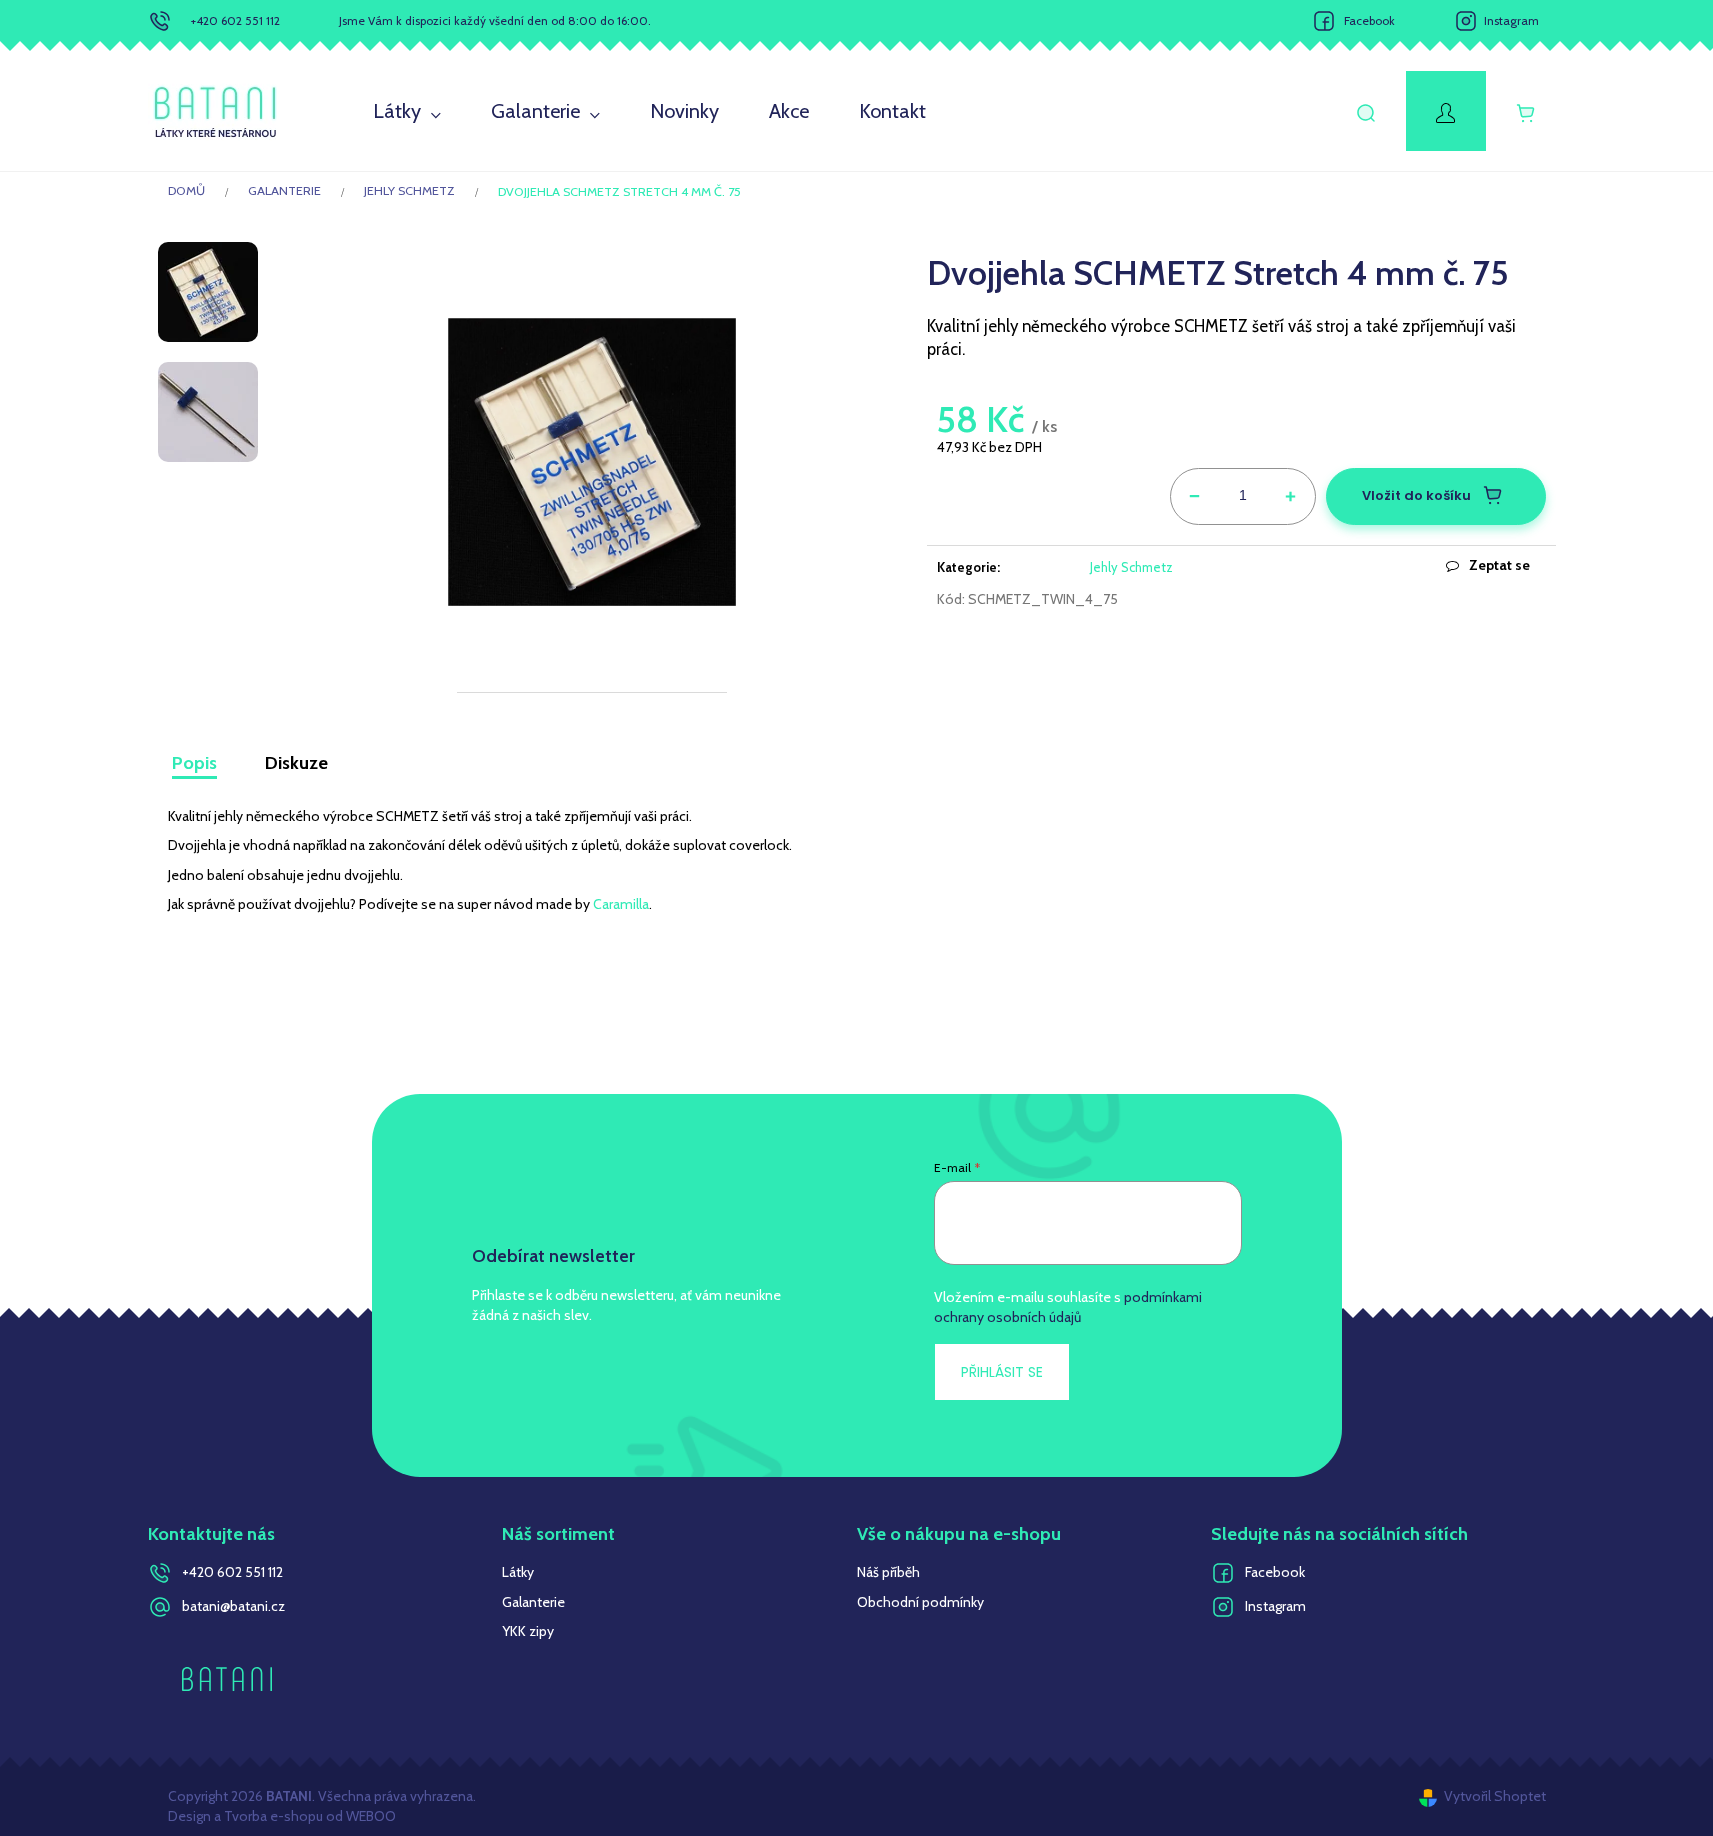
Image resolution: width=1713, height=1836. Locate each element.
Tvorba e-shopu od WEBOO (308, 1816)
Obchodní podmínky (920, 1602)
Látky (518, 1572)
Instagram (1511, 20)
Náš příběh (888, 1572)
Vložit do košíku (1416, 495)
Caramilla (621, 904)
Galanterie (533, 1602)
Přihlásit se (1002, 1372)
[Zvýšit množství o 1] (1291, 493)
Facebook (1369, 20)
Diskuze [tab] (296, 763)
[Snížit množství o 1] (1195, 493)
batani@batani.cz (233, 1606)
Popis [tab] (194, 763)
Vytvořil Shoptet (1495, 1796)
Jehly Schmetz (1131, 567)
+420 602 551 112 (235, 20)
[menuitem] (407, 112)
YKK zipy (528, 1631)
